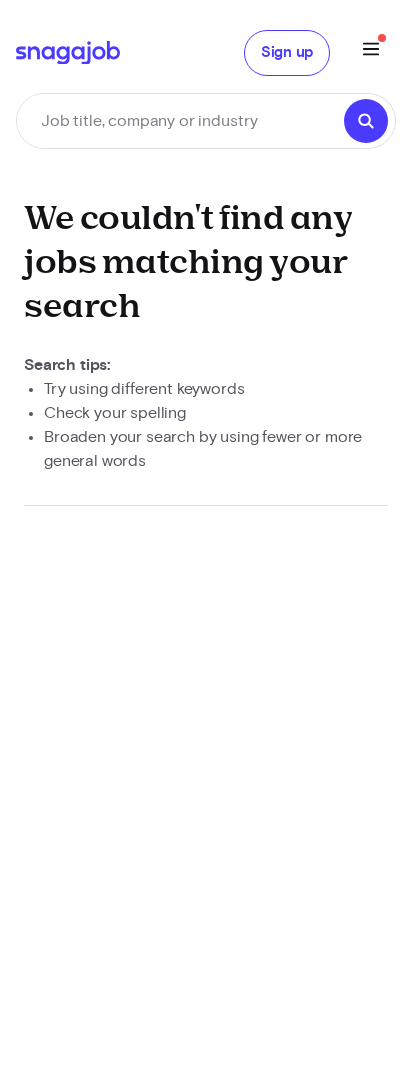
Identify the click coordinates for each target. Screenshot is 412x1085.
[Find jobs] (366, 121)
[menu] (371, 52)
